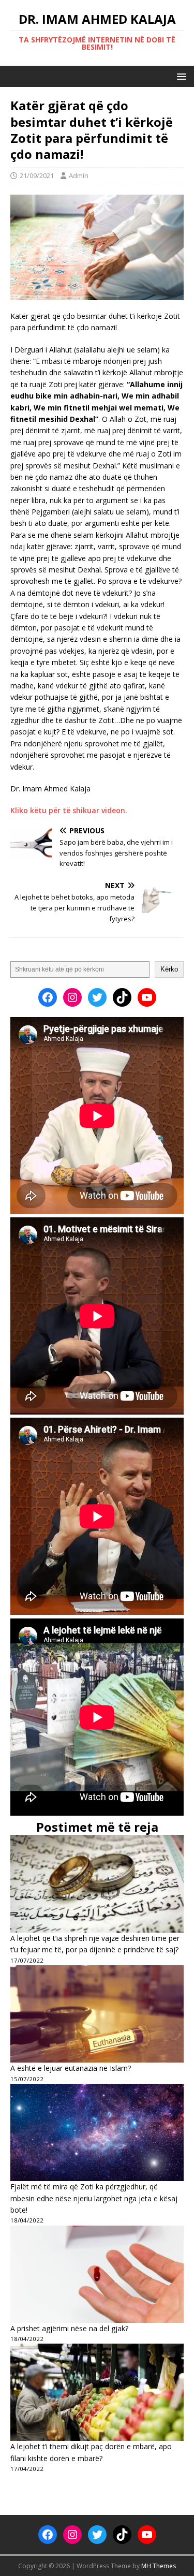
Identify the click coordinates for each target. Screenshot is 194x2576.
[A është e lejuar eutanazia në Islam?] (97, 2014)
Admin (79, 175)
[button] (180, 76)
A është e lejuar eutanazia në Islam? (71, 2068)
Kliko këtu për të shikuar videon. (69, 810)
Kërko (169, 969)
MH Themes (159, 2566)
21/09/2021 (37, 175)
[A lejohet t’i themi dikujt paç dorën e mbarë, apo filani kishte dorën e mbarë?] (97, 2392)
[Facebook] (48, 997)
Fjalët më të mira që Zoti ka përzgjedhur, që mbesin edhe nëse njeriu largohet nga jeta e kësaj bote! (94, 2198)
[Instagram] (72, 997)
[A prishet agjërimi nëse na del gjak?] (97, 2274)
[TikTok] (122, 997)
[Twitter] (97, 997)
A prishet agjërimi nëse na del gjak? (69, 2328)
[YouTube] (147, 997)
